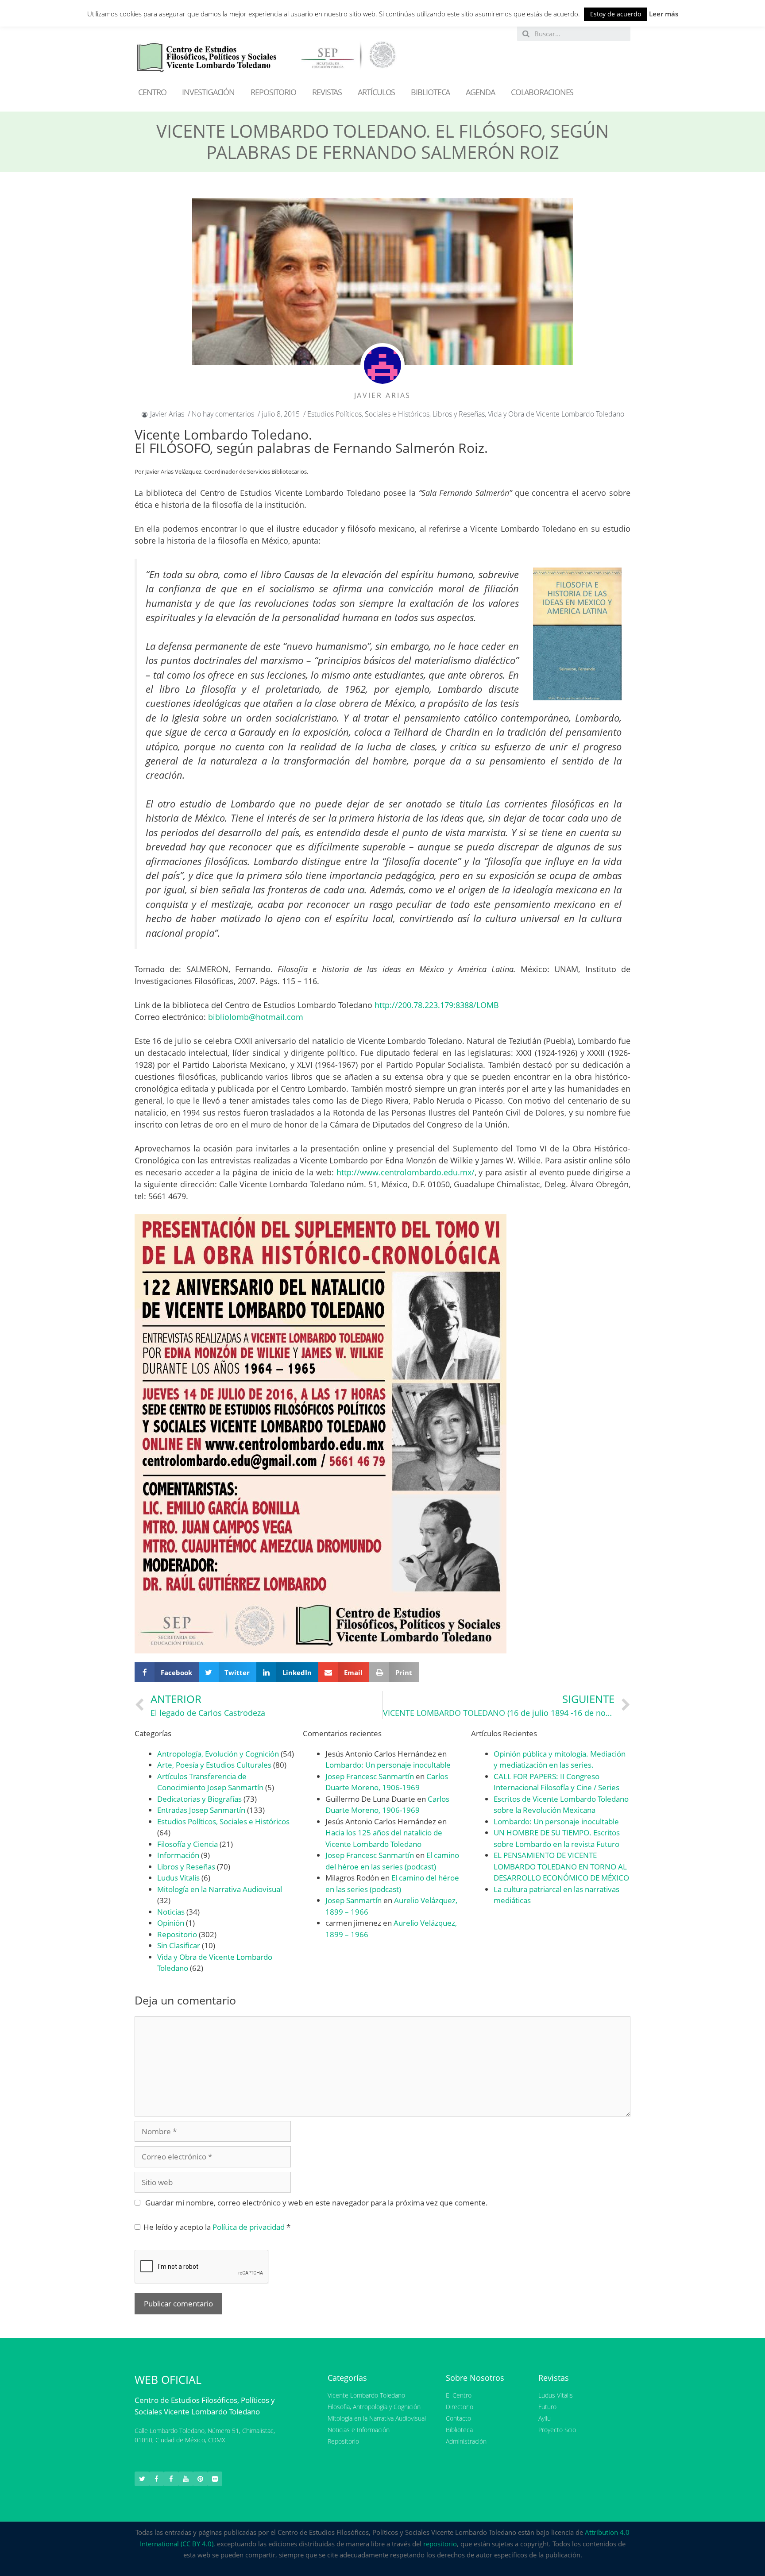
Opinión (171, 1923)
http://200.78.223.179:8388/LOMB (437, 1005)
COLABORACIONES (542, 92)
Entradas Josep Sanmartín (201, 1810)
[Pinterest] (200, 2479)
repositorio (440, 2544)
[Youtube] (186, 2479)
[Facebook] (156, 2479)
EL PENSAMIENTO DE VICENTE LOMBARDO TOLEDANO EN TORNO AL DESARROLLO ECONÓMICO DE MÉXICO (561, 1866)
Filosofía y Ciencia (187, 1844)
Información (178, 1855)
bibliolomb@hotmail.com (256, 1017)
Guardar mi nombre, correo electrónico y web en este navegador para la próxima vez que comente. (317, 2203)
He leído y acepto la (217, 2227)
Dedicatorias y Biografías (199, 1799)
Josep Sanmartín (354, 1900)
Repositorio (177, 1934)
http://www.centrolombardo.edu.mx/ (406, 1172)
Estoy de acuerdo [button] (616, 14)
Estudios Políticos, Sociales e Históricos (368, 414)
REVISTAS (327, 92)
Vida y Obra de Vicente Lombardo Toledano (556, 414)
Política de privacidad (249, 2227)
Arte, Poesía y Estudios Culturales (214, 1765)
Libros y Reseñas (459, 414)
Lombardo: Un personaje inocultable (388, 1765)
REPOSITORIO (273, 92)
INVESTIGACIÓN (208, 92)
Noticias (171, 1912)
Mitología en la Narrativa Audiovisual (220, 1889)
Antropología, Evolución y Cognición (218, 1754)
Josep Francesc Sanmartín (370, 1776)
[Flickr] (215, 2479)
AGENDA (480, 92)
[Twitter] (142, 2479)
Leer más (664, 14)
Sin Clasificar (179, 1945)
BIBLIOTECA (430, 92)
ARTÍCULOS (376, 92)
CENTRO (152, 92)
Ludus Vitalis (178, 1878)
